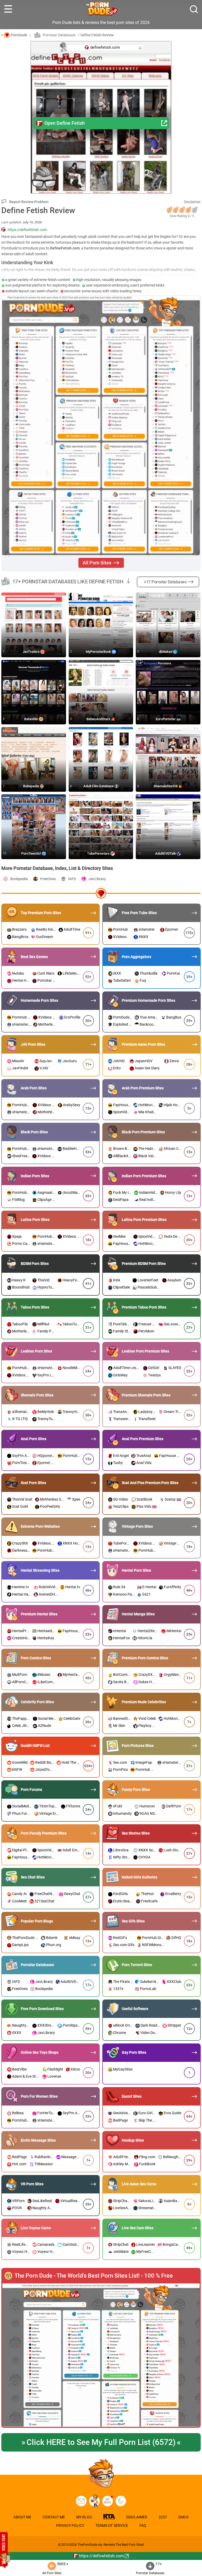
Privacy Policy (70, 2525)
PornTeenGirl (32, 853)
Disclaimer (192, 202)
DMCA (183, 2517)
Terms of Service (112, 2525)
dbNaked (166, 652)
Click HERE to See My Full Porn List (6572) (101, 2442)
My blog (108, 2501)
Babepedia (31, 786)
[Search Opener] (194, 9)
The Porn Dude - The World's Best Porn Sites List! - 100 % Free (94, 2276)
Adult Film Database (99, 786)
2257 (163, 2517)
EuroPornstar (166, 719)
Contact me (54, 2517)
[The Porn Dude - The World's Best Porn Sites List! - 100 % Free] (101, 2356)
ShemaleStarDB (166, 786)
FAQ (143, 2525)
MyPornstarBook (99, 652)
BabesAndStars (99, 719)
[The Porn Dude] (101, 9)
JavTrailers (32, 652)
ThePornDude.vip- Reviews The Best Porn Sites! (111, 2545)
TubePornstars (99, 853)
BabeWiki (32, 719)
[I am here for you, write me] (81, 2501)
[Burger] (8, 9)
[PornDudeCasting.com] (94, 2501)
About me (22, 2517)
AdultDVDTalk (166, 853)
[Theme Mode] (121, 2501)
